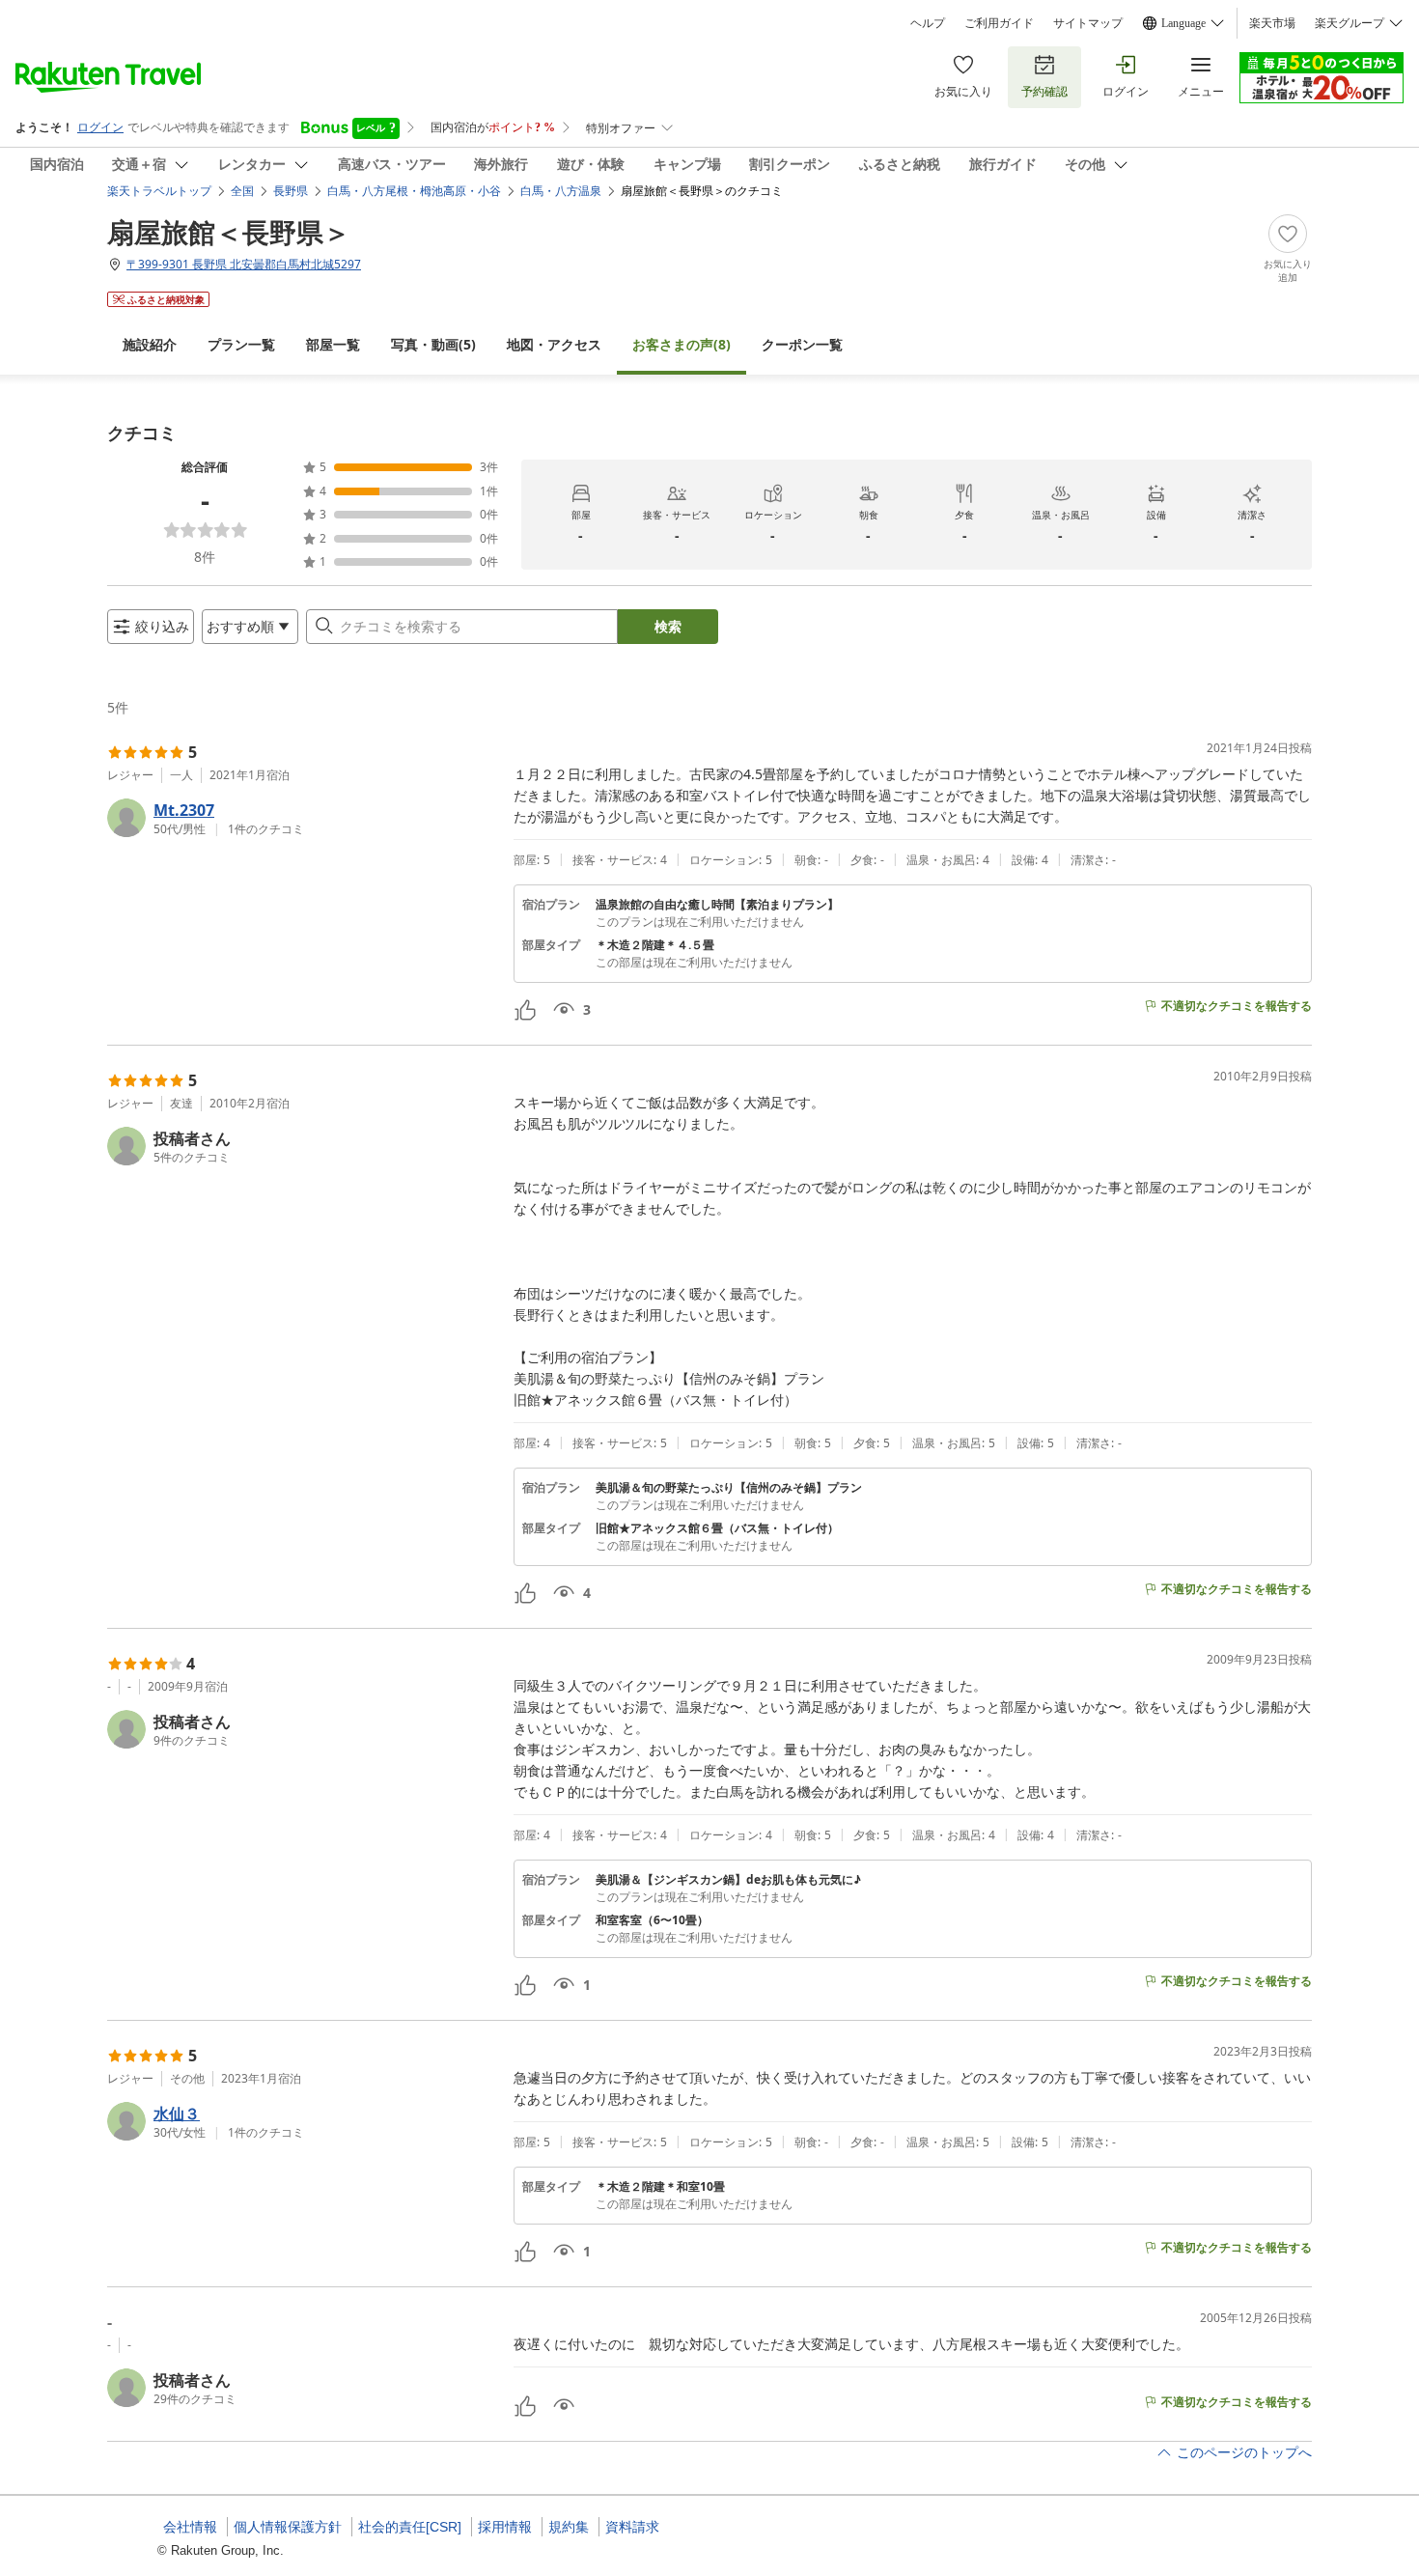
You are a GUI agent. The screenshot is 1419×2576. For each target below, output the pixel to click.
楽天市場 (1272, 23)
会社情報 (190, 2527)
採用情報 (505, 2527)
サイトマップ (1088, 23)
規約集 (569, 2527)
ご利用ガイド (999, 23)
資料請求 (632, 2527)
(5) (433, 344)
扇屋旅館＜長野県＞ (229, 232)
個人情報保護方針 (288, 2527)
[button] (303, 818)
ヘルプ (928, 23)
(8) (682, 344)
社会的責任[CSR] (410, 2527)
